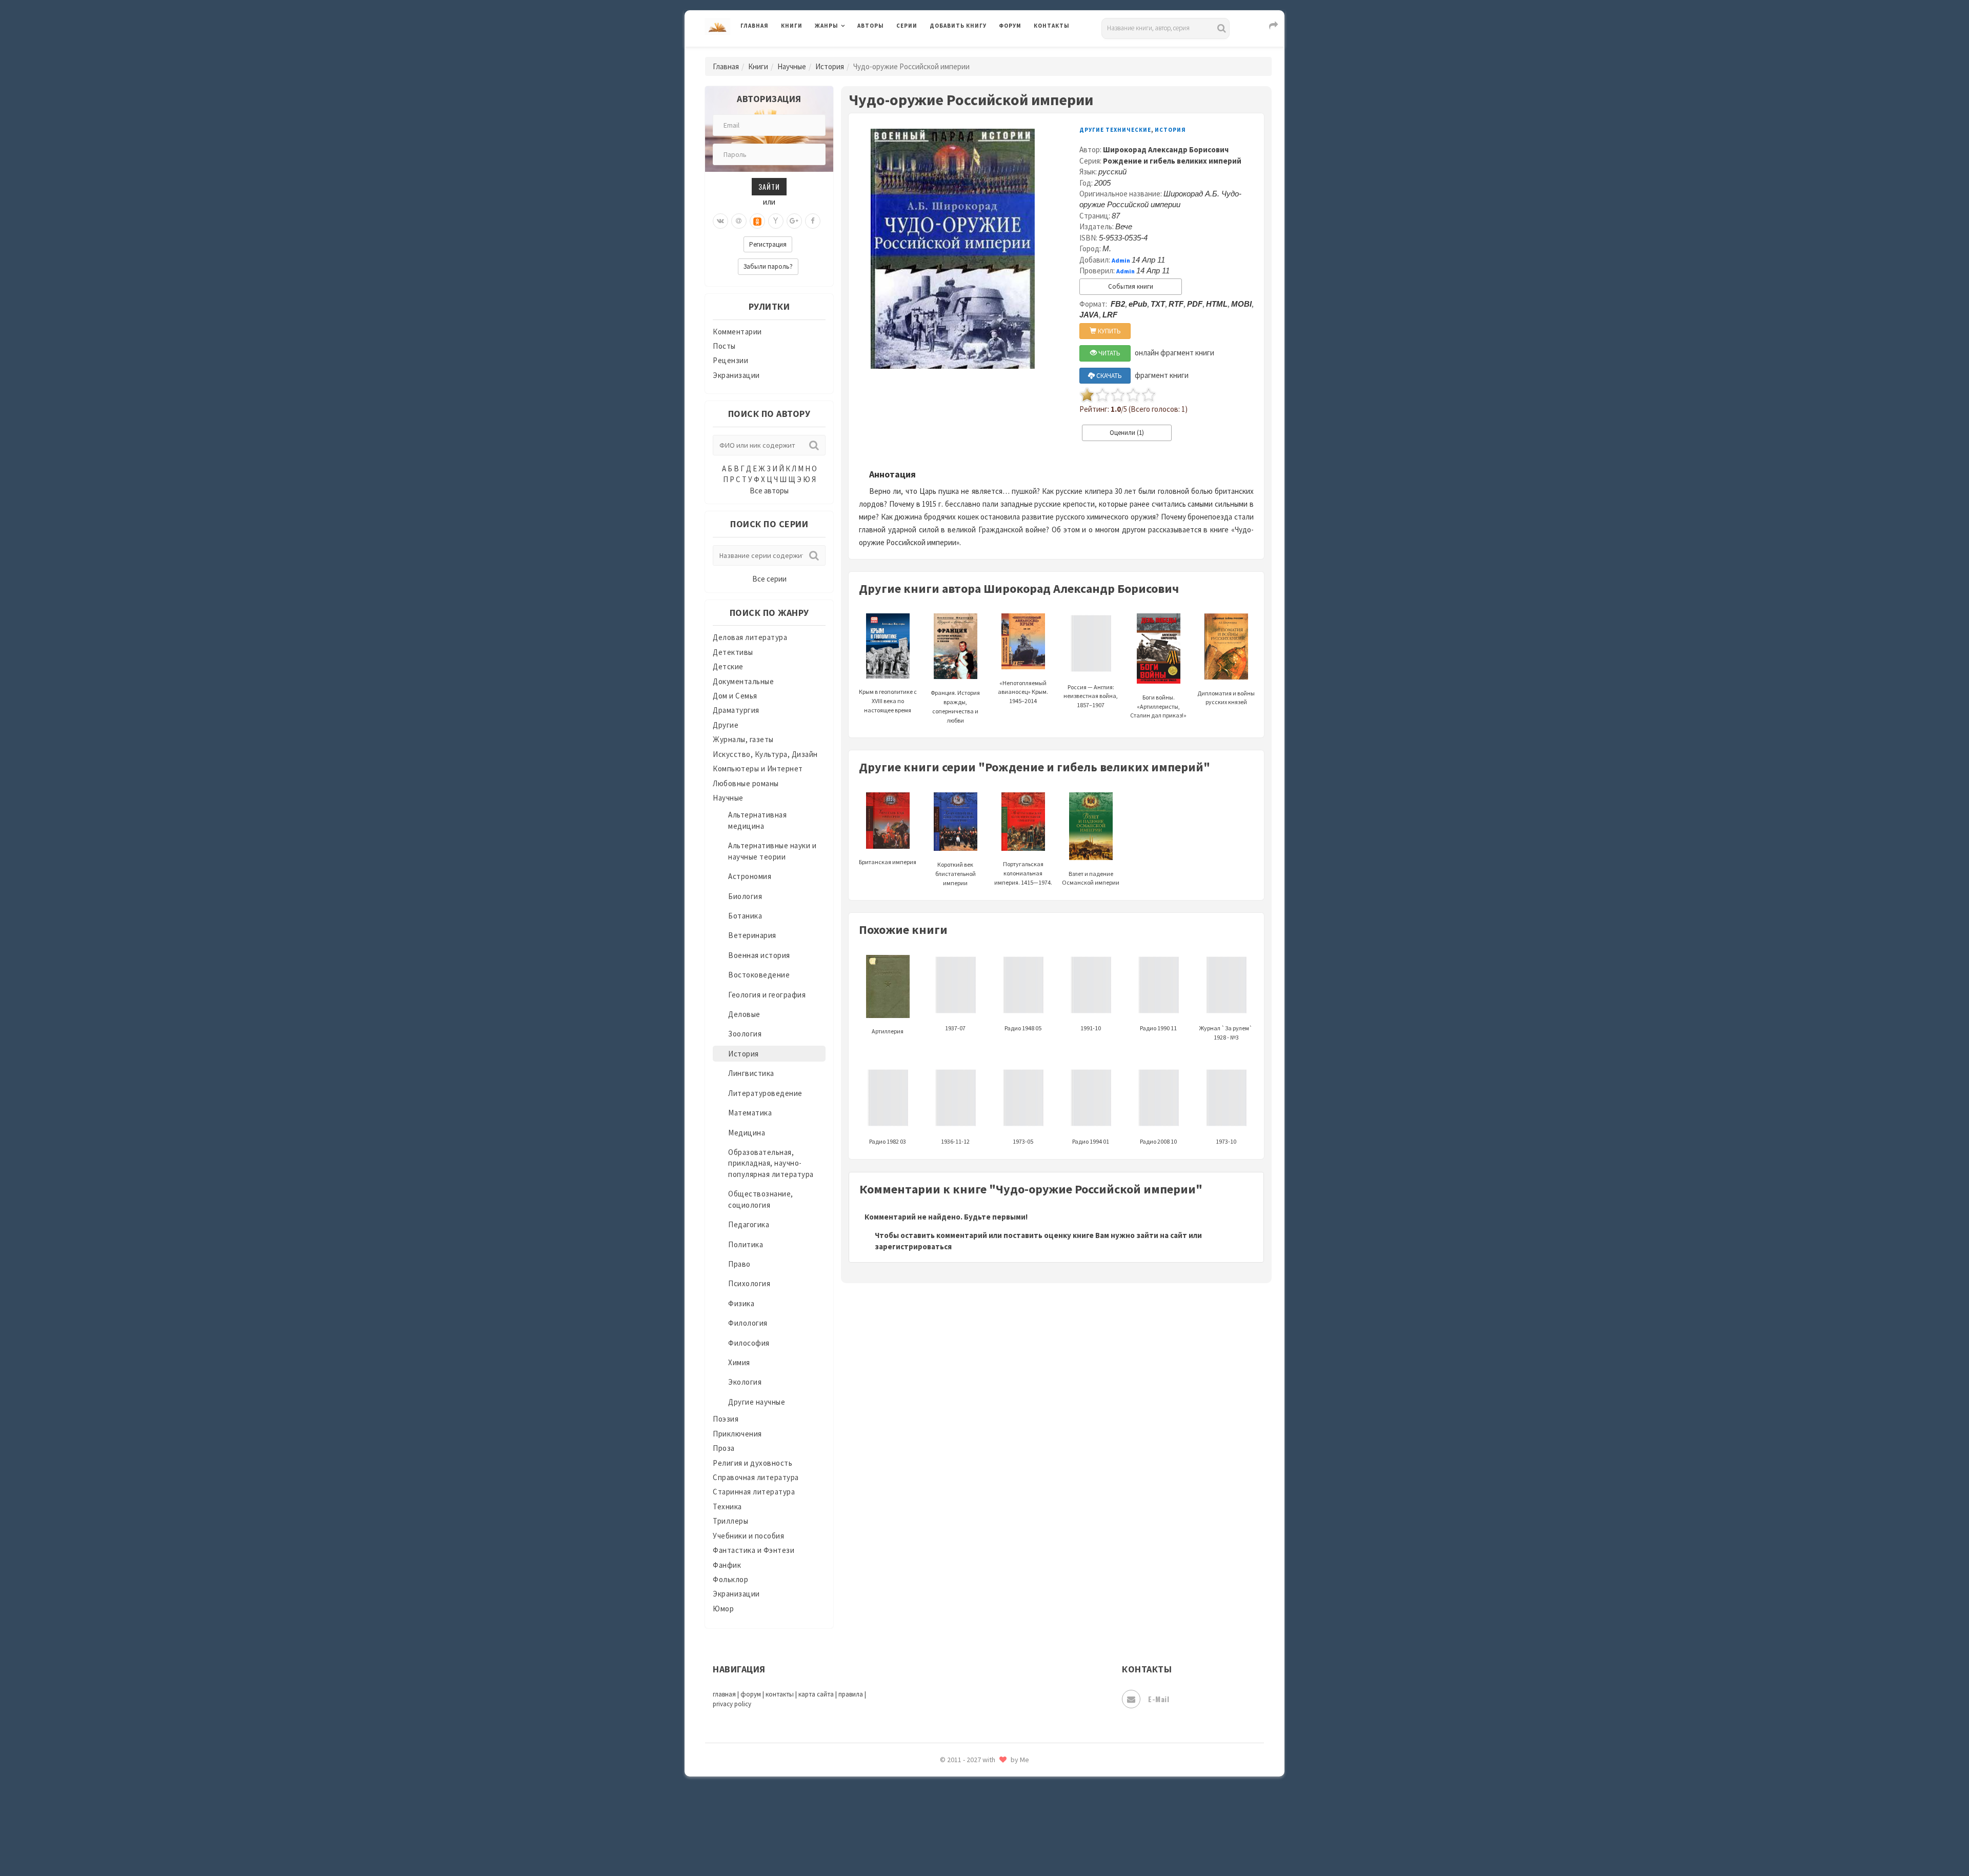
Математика (750, 1113)
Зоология (745, 1034)
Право (739, 1264)
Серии (907, 26)
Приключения (737, 1434)
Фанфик (727, 1565)
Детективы (733, 652)
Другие (726, 725)
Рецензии (730, 360)
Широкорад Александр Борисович (1166, 149)
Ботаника (745, 916)
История (830, 66)
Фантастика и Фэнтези (754, 1550)
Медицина (747, 1133)
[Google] (794, 221)
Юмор (723, 1609)
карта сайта (816, 1694)
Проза (724, 1448)
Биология (745, 896)
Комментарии (737, 332)
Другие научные (757, 1402)
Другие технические (1115, 130)
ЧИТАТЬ (1109, 353)
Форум (1010, 26)
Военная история (759, 955)
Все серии (769, 579)
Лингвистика (751, 1073)
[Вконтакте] (720, 221)
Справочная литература (756, 1477)
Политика (746, 1244)
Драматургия (736, 710)
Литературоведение (765, 1093)
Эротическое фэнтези (970, 1818)
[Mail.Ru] (739, 221)
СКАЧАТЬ (1108, 376)
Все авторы (769, 491)
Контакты (1052, 26)
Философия (749, 1343)
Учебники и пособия (748, 1536)
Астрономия (750, 876)
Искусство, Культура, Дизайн (765, 754)
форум (751, 1694)
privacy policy (732, 1704)
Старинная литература (754, 1492)
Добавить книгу (958, 26)
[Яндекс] (776, 221)
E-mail (1159, 1699)
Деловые (744, 1014)
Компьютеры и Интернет (758, 769)
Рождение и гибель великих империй (1172, 161)
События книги (1131, 286)
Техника (727, 1506)
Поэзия (726, 1419)
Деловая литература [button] (851, 52)
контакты (780, 1694)
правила (851, 1694)
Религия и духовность (752, 1463)
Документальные (743, 681)
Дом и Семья (735, 696)
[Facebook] (813, 221)
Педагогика (749, 1224)
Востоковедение (759, 975)
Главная (755, 26)
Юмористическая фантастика (984, 1841)
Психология (749, 1283)
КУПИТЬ (1109, 331)
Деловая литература (966, 52)
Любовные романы (746, 783)
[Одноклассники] (757, 221)
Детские (728, 666)
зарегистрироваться (913, 1246)
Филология (748, 1323)
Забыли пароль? (768, 266)
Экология (745, 1382)
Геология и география (767, 995)
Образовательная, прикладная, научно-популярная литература (771, 1163)
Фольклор (730, 1579)
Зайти (769, 186)
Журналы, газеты (743, 739)
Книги (792, 26)
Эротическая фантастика (976, 1795)
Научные (792, 66)
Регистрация (768, 244)
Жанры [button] (827, 26)
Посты (724, 346)
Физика (741, 1303)
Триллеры (730, 1521)
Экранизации (736, 375)
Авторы (871, 26)
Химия (739, 1362)
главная (724, 1694)
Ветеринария (752, 935)
